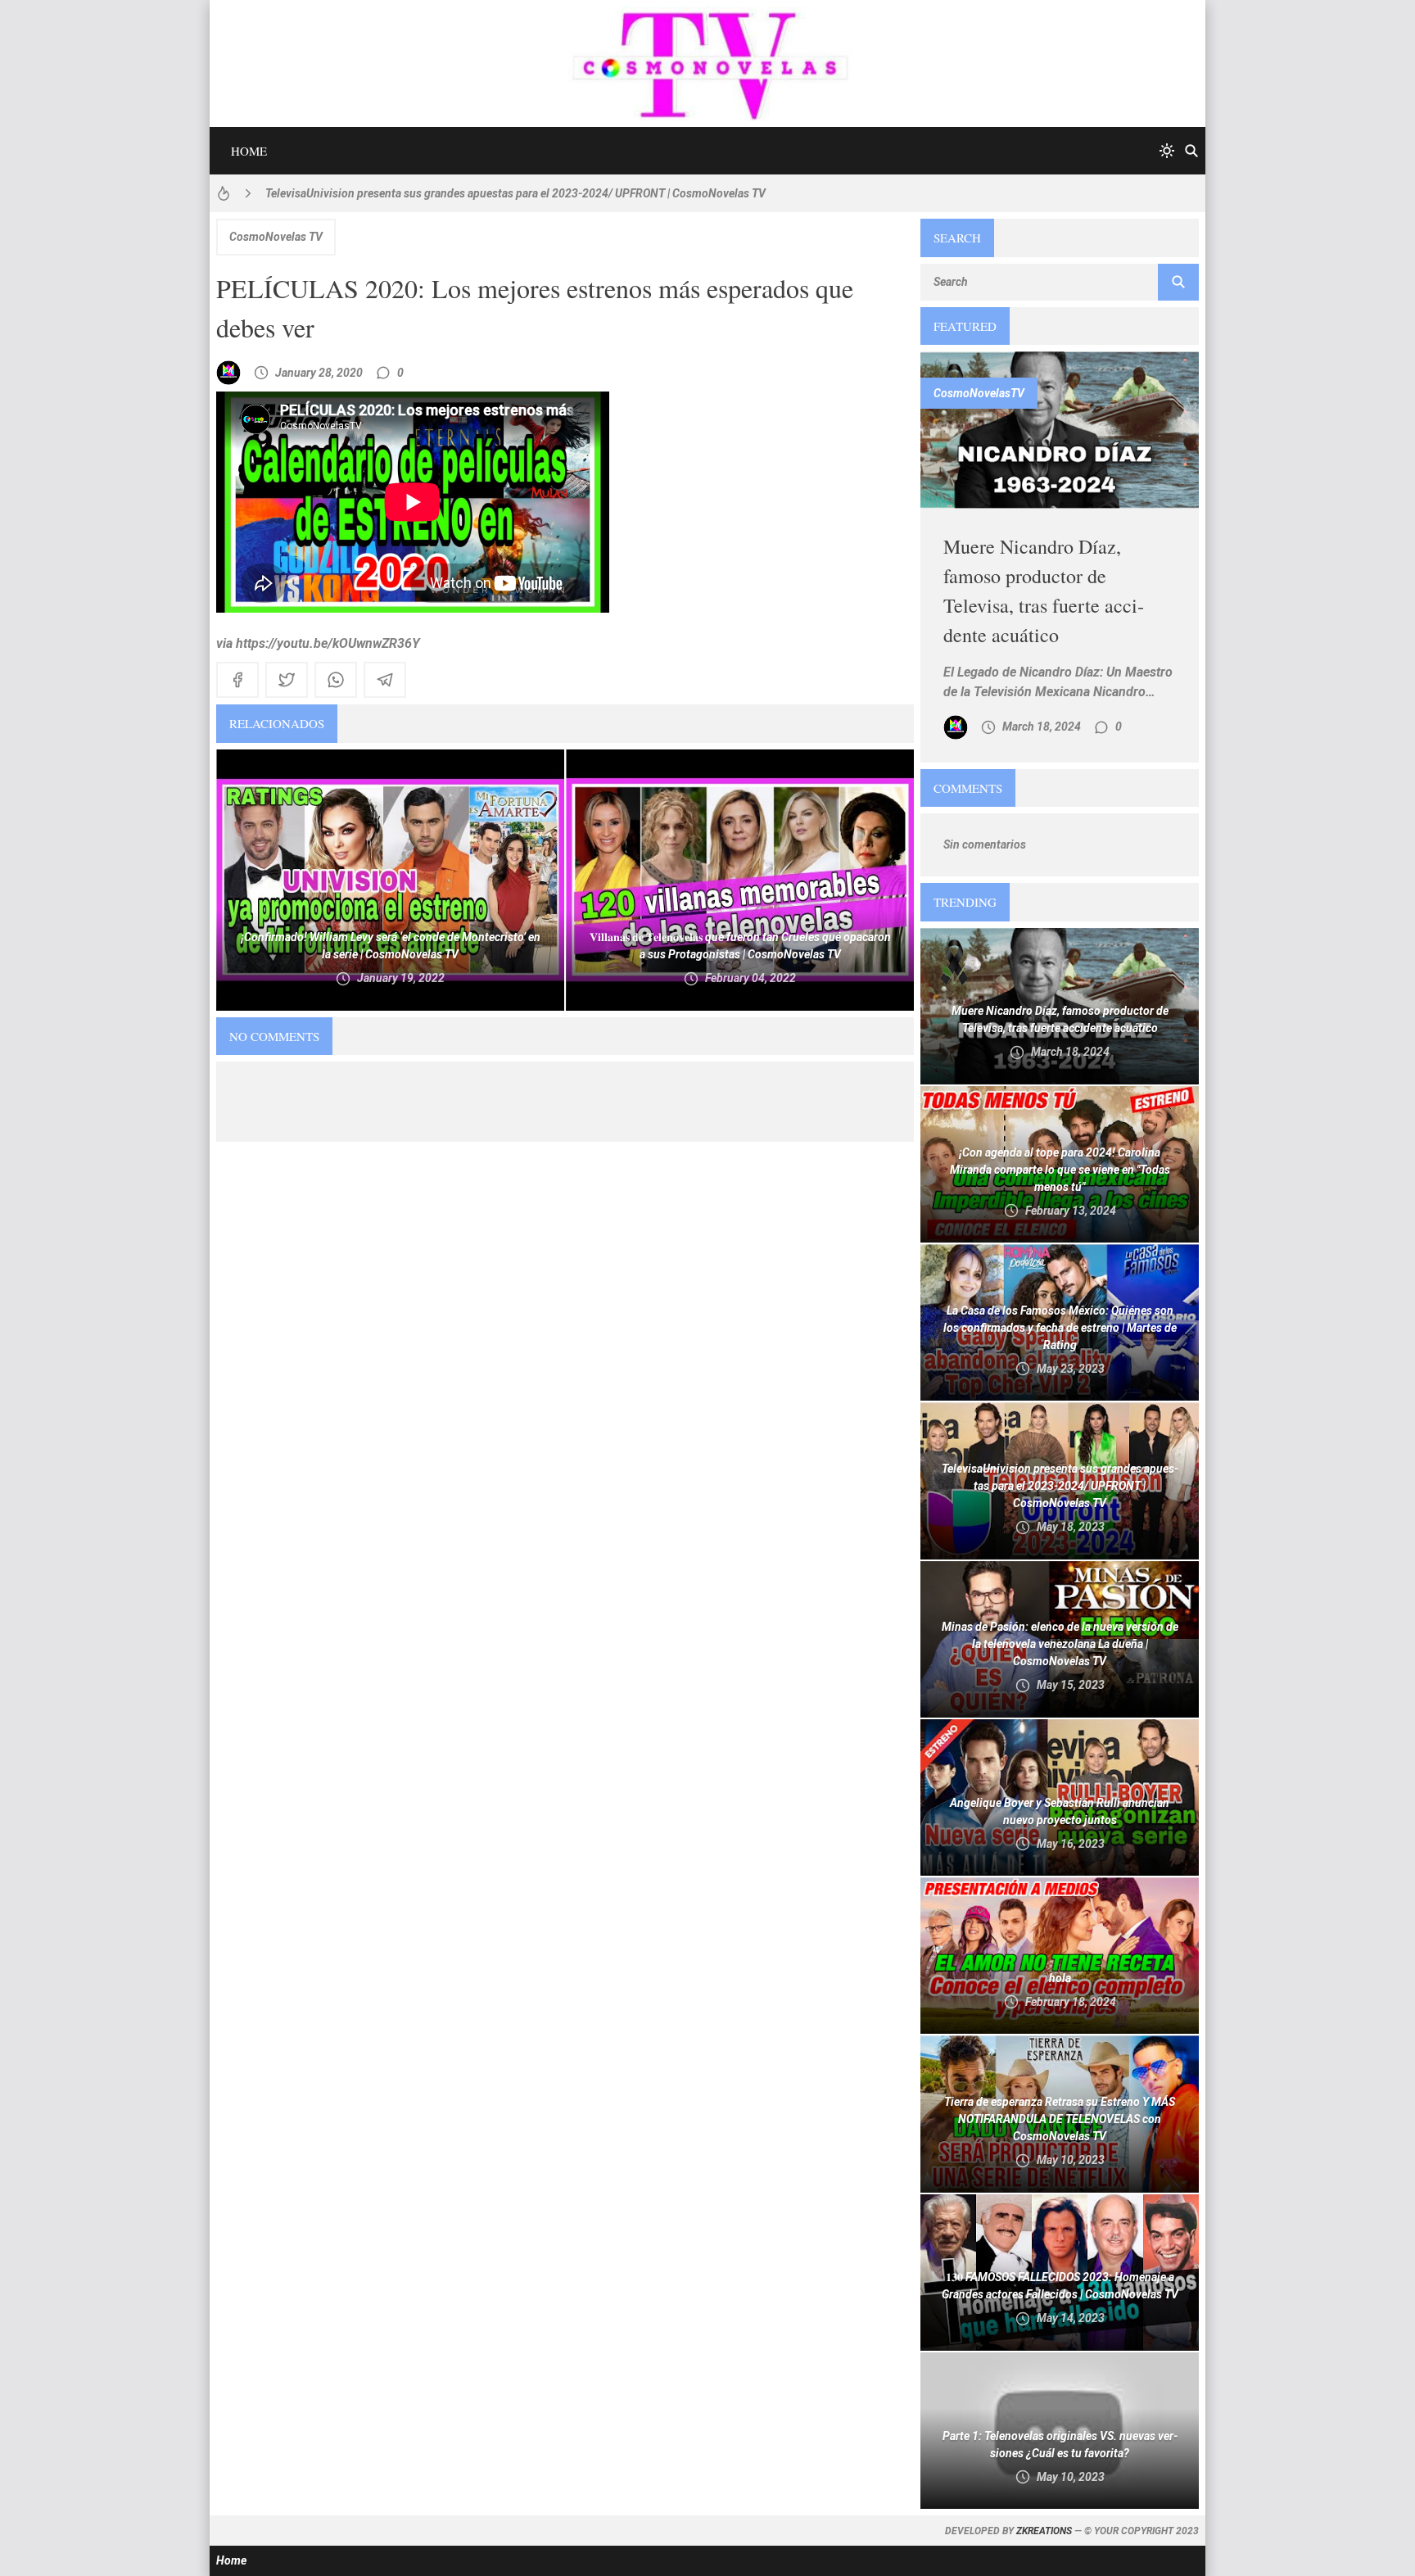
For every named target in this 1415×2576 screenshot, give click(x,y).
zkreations (1044, 2531)
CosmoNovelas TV (276, 237)
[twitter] (287, 680)
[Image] (1060, 430)
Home (249, 151)
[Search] (1191, 151)
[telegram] (385, 680)
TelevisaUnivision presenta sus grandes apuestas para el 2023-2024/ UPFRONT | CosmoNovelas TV (515, 193)
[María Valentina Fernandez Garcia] (228, 373)
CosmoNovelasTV (979, 393)
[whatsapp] (336, 680)
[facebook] (237, 680)
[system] (1167, 151)
